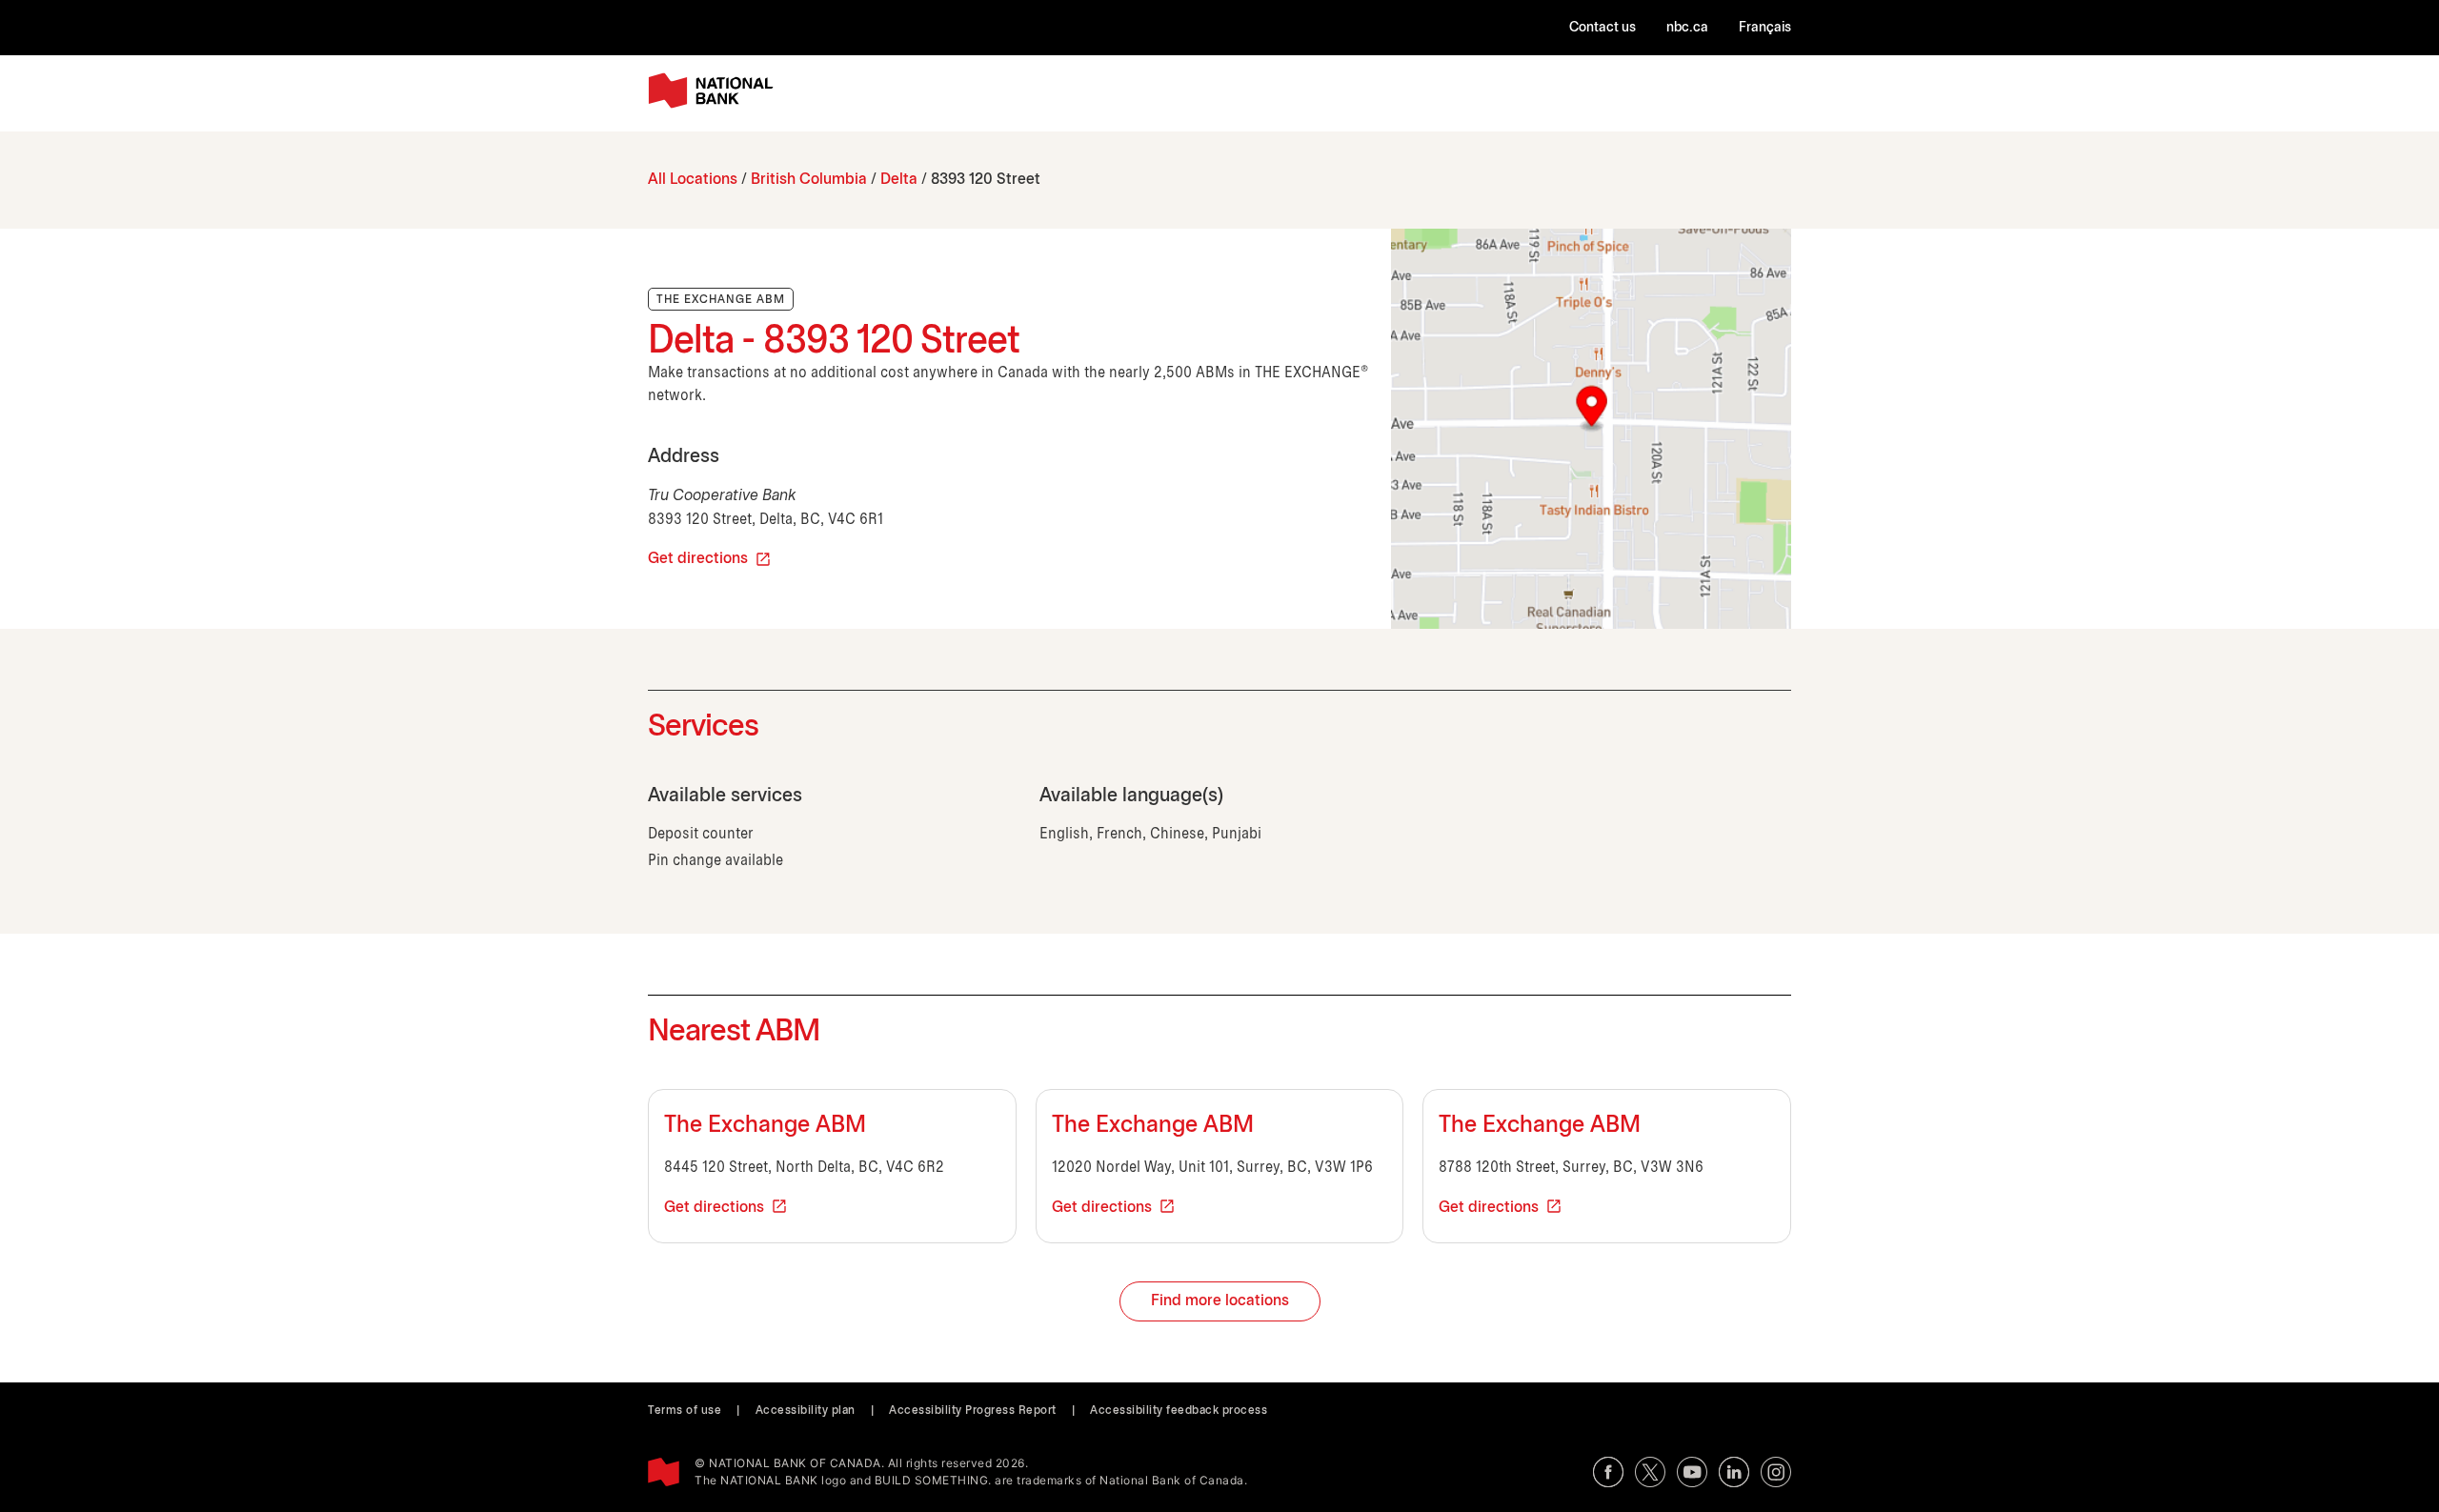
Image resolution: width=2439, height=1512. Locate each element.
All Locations (693, 180)
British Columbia (809, 180)
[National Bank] (715, 91)
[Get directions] (1591, 429)
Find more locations (1220, 1301)
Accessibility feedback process (1179, 1411)
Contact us (1602, 28)
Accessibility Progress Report (973, 1411)
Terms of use (685, 1411)
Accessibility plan (806, 1411)
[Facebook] (1608, 1472)
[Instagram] (1776, 1472)
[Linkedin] (1734, 1472)
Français (1765, 28)
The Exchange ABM (765, 1126)
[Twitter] (1650, 1472)
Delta (899, 180)
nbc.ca (1687, 28)
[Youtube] (1692, 1472)
